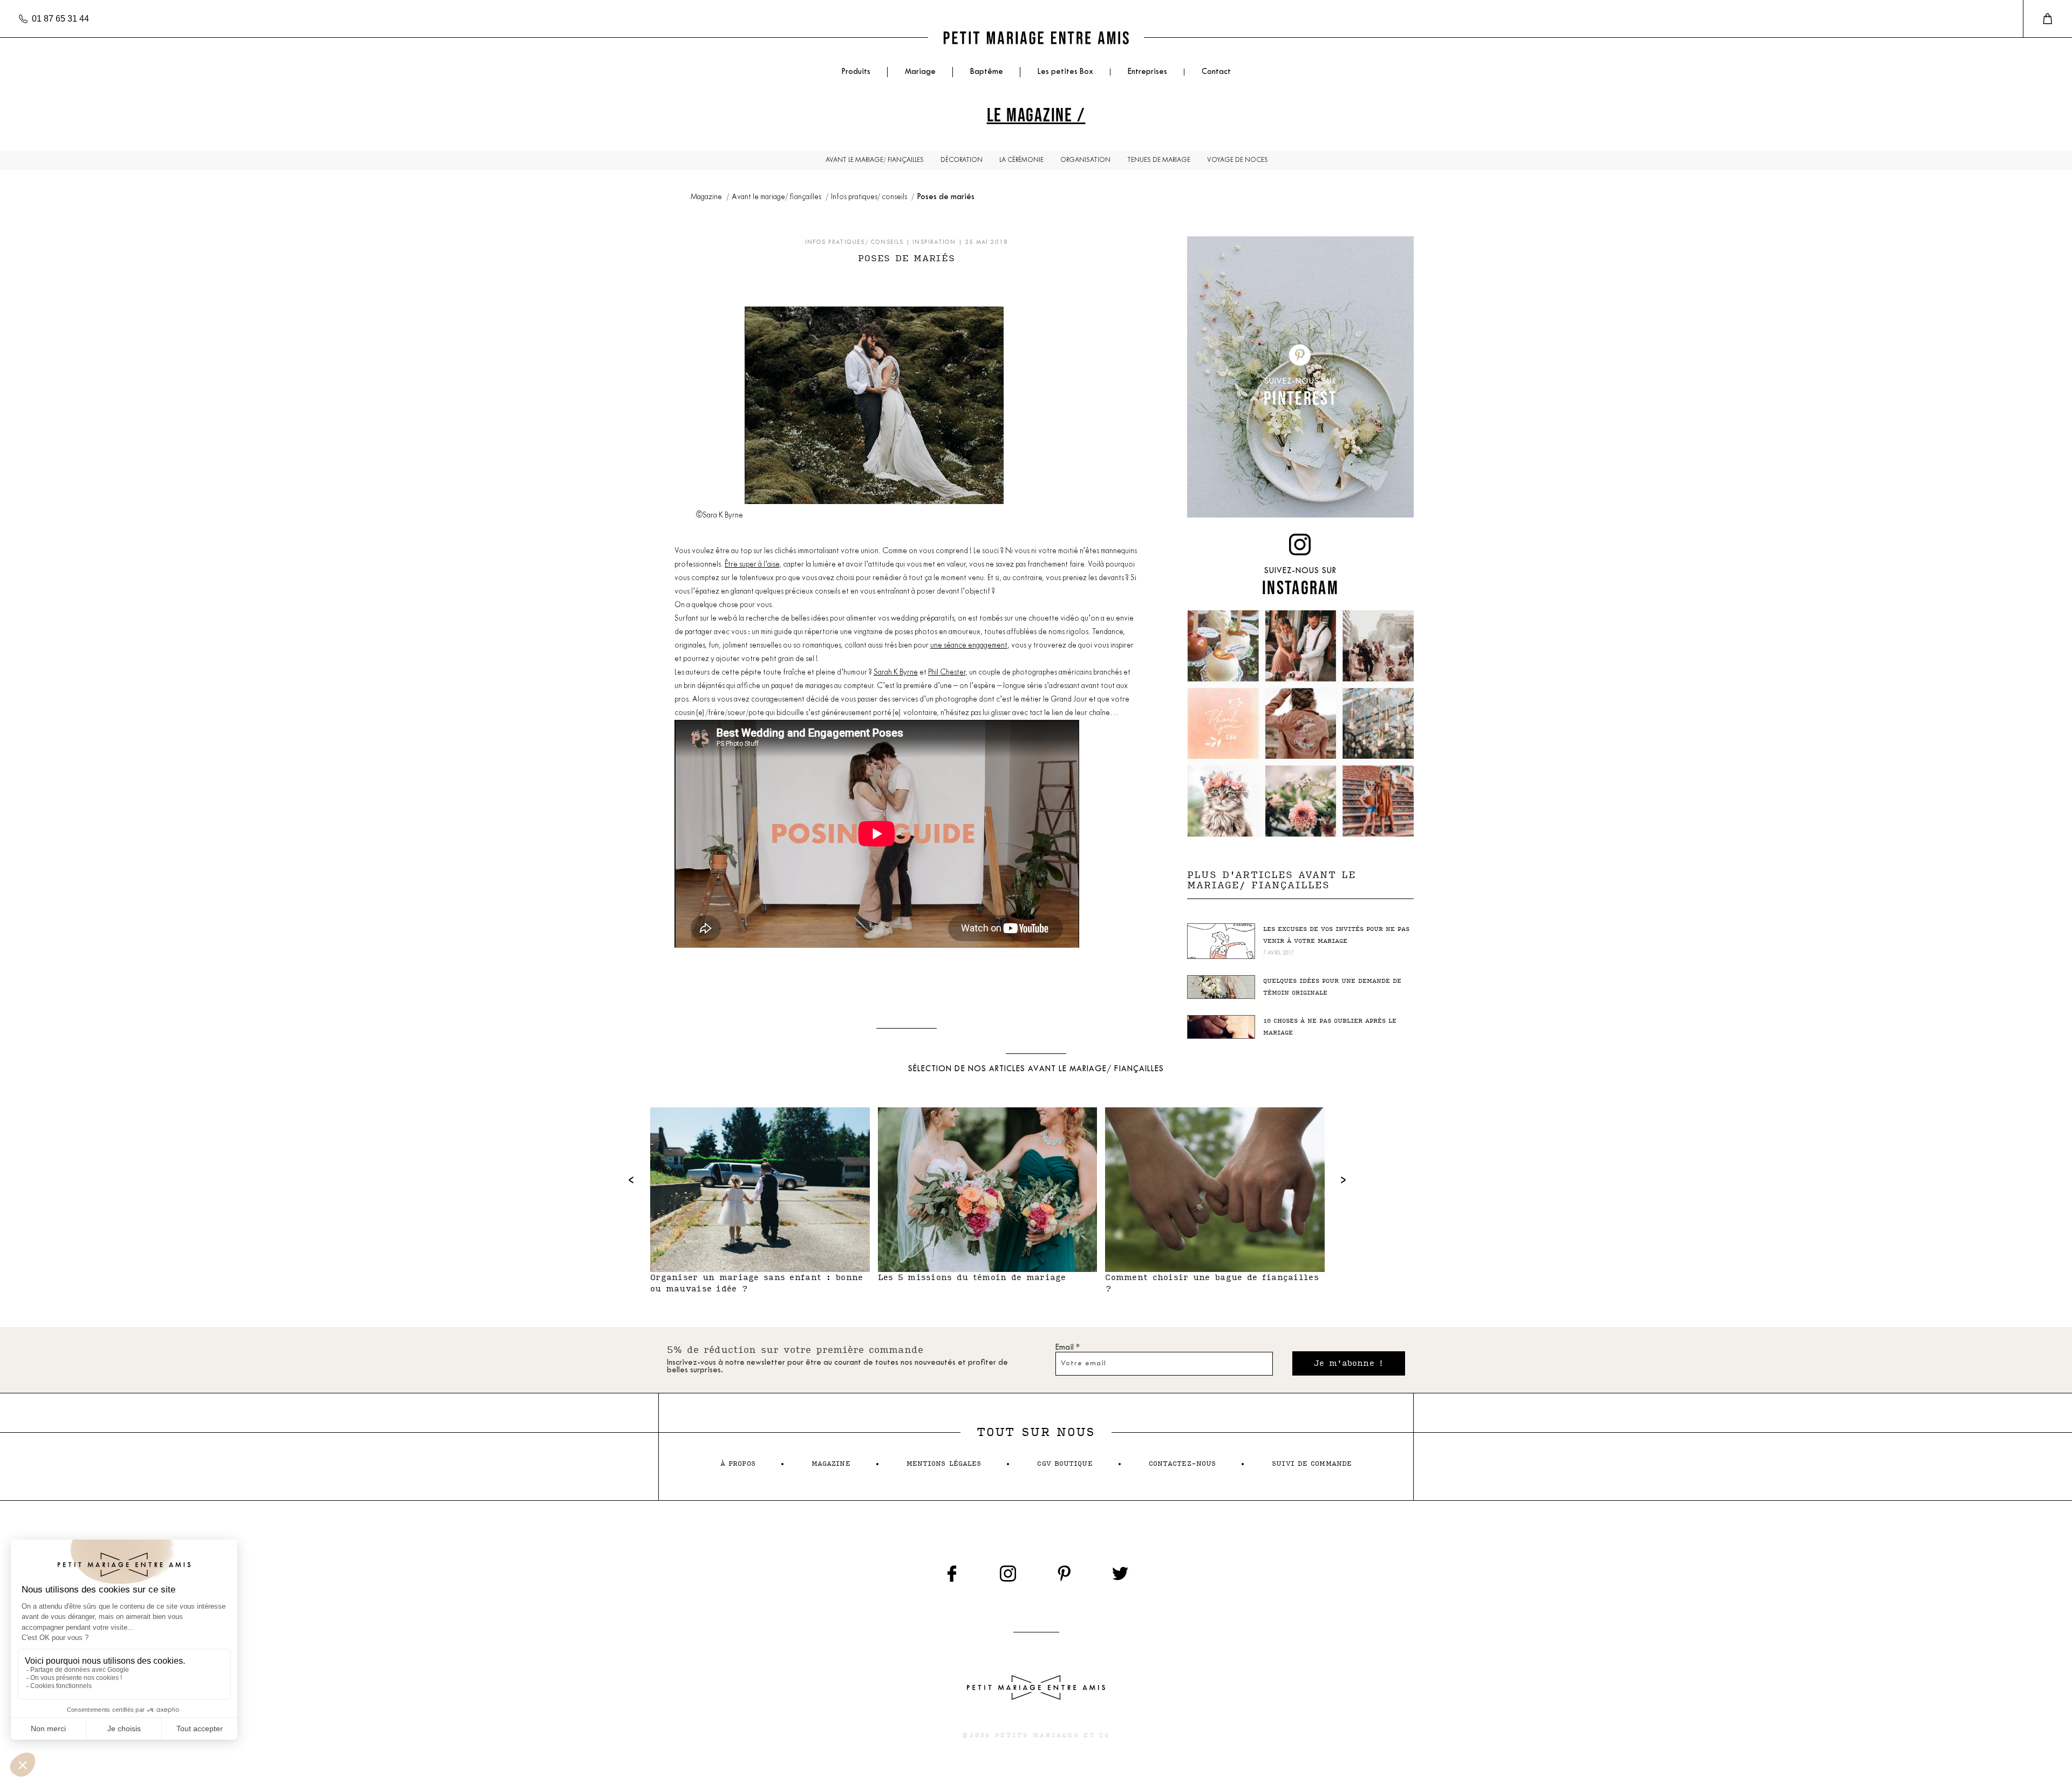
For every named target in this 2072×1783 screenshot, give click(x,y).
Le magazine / (1036, 115)
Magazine (707, 197)
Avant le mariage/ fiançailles (875, 160)
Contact (1216, 72)
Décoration (962, 160)
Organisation (1085, 160)
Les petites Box (1065, 72)
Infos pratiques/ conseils (870, 197)
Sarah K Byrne (896, 673)
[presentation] (631, 1180)
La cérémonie (1021, 160)
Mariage (920, 72)
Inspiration (934, 242)
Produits (856, 72)
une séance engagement (969, 646)
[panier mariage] (2047, 19)
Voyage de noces (1238, 160)
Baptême (987, 72)
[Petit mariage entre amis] (1036, 38)
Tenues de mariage (1159, 160)
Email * (1068, 1348)
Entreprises (1147, 72)
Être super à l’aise (752, 565)
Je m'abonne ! (1349, 1363)
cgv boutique (1065, 1464)
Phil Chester (947, 673)
